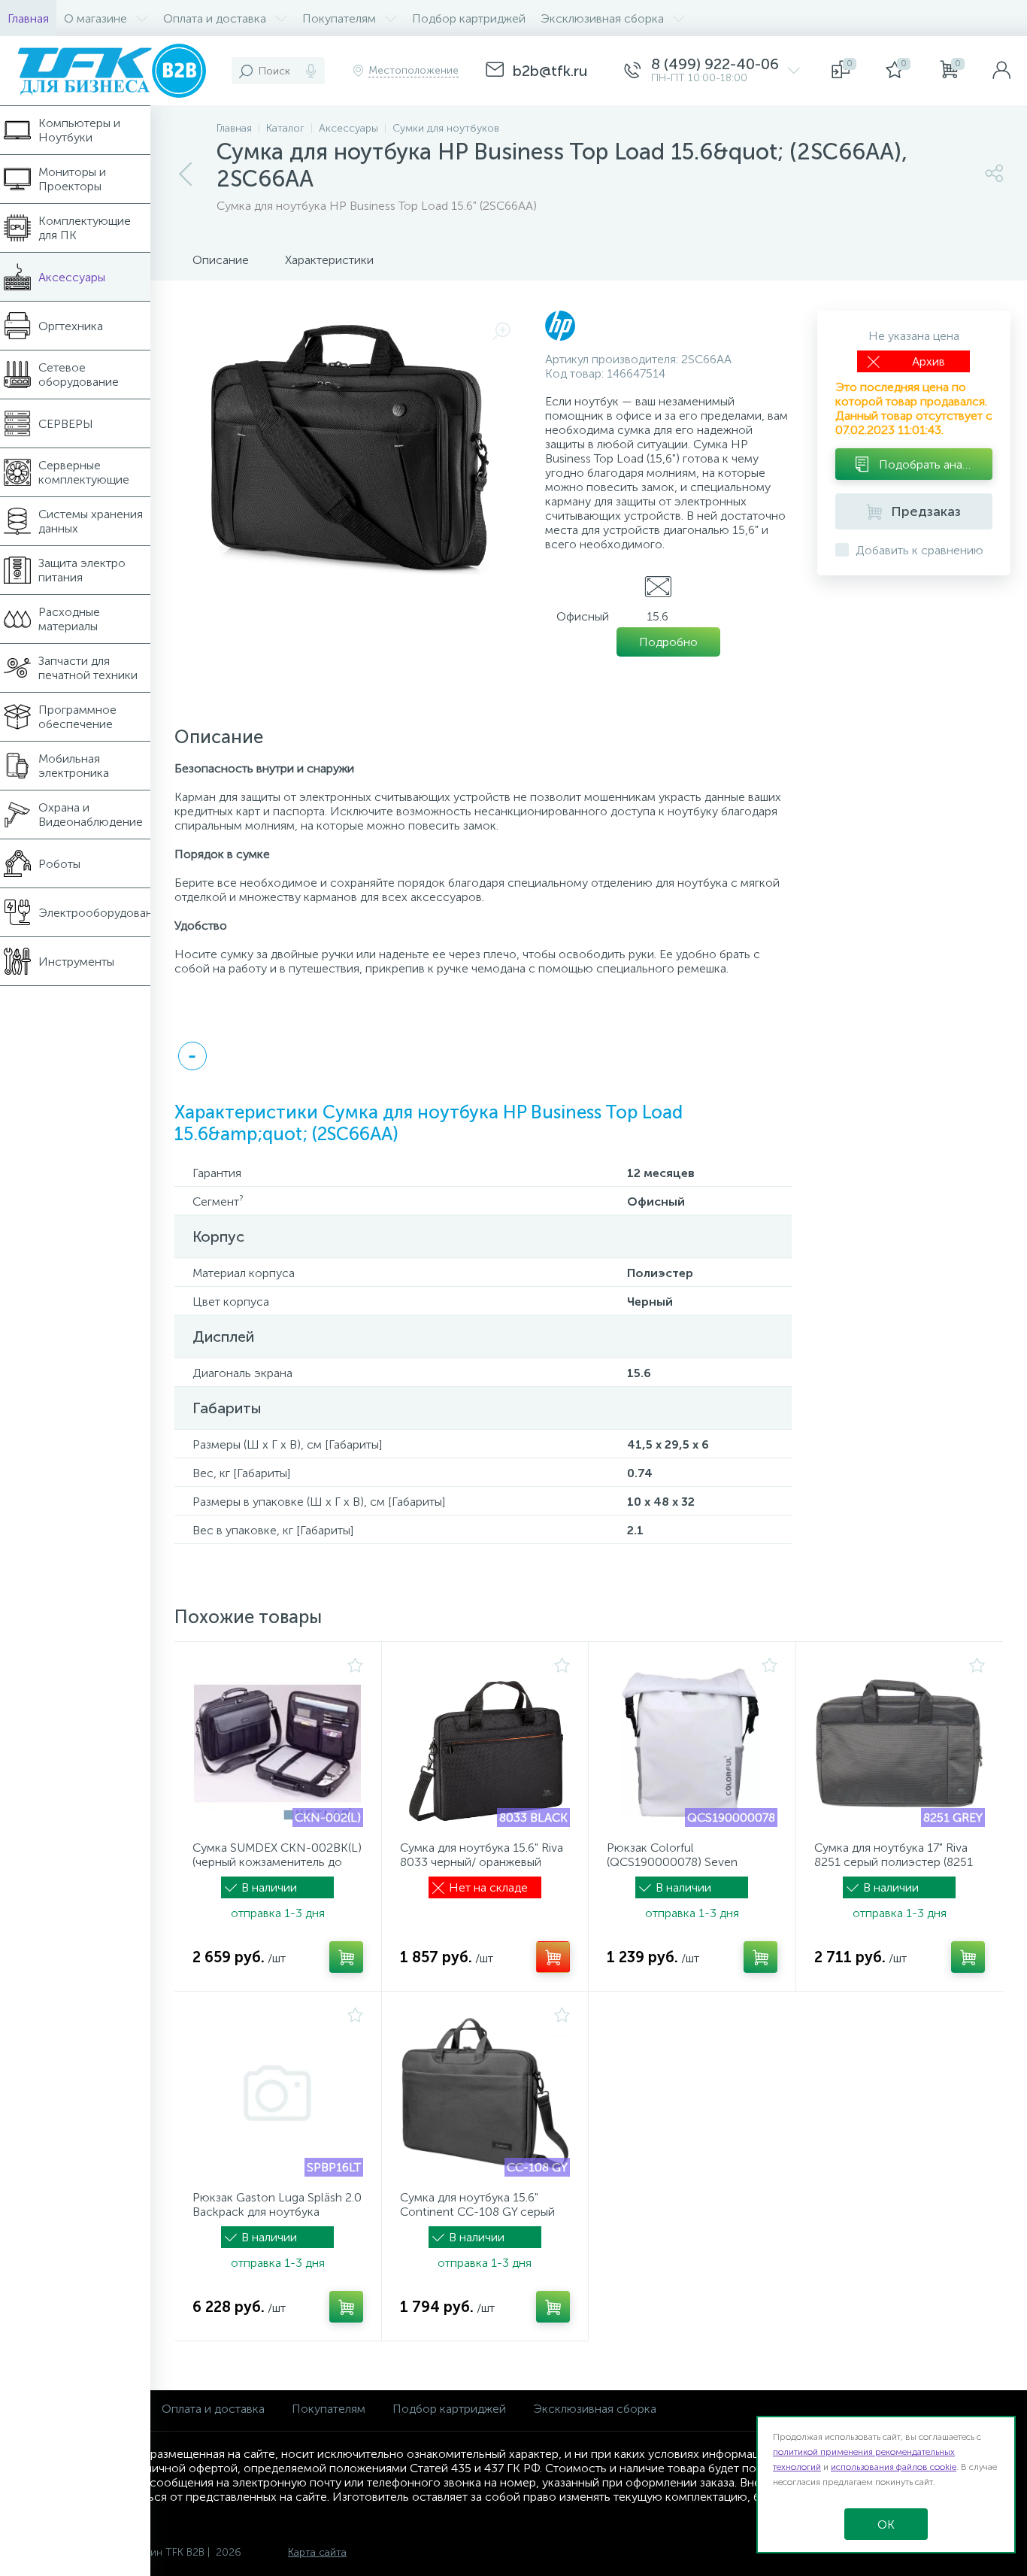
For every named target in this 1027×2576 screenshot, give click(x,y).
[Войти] (1001, 71)
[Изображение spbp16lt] (278, 2093)
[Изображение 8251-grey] (900, 1743)
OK (886, 2524)
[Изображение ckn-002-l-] (278, 1743)
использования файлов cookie (894, 2467)
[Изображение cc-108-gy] (485, 2093)
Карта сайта (317, 2552)
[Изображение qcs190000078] (692, 1743)
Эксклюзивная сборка (595, 2409)
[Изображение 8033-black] (485, 1743)
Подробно (668, 642)
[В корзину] (346, 1957)
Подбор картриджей (449, 2409)
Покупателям (329, 2409)
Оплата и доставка (213, 2409)
